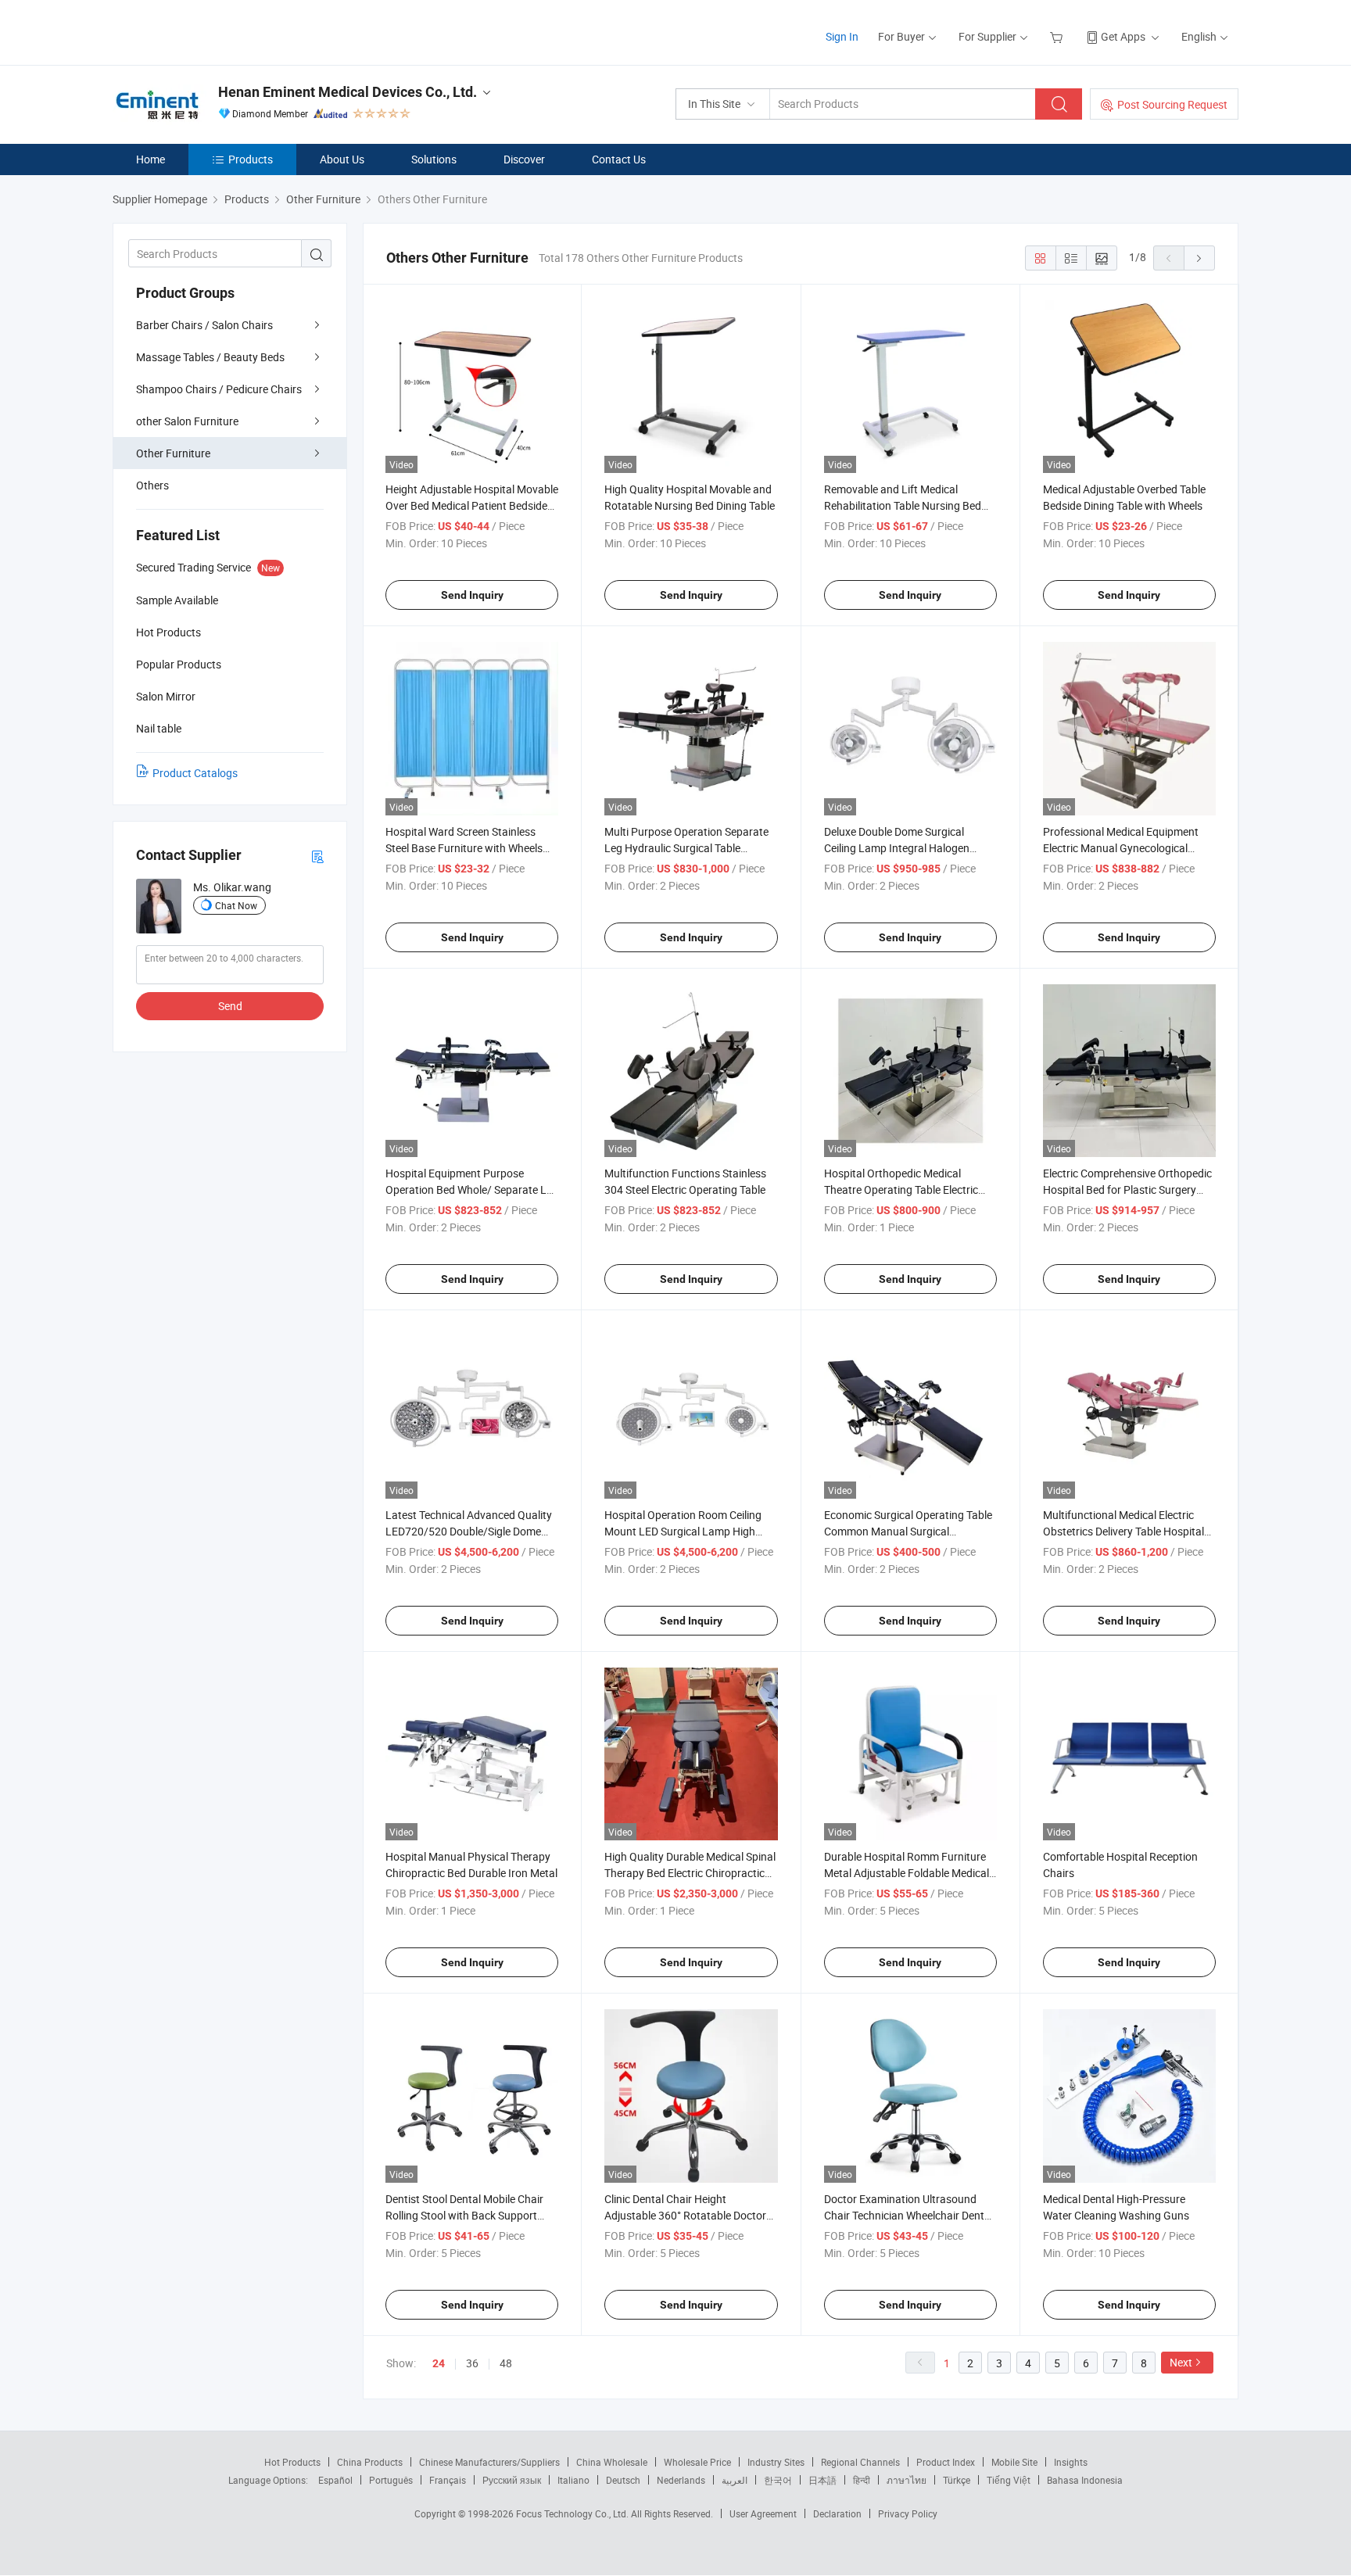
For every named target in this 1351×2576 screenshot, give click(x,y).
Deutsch (623, 2480)
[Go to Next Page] (1199, 258)
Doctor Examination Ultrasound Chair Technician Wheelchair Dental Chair (908, 2215)
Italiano (573, 2480)
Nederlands (681, 2480)
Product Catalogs (195, 773)
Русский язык (512, 2480)
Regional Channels (860, 2462)
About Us (342, 159)
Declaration (837, 2513)
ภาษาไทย (907, 2480)
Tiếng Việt (1009, 2480)
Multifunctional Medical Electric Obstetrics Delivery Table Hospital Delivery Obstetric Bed (1123, 1531)
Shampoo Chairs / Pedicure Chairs (219, 389)
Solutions (434, 159)
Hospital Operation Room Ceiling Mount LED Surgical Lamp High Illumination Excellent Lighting (683, 1531)
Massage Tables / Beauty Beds (210, 357)
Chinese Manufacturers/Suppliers (489, 2462)
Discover (524, 159)
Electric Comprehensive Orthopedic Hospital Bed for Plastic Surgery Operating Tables (1127, 1189)
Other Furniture (173, 453)
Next (1181, 2362)
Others (152, 485)
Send (230, 1006)
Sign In (842, 36)
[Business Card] (317, 856)
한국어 (778, 2480)
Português (391, 2480)
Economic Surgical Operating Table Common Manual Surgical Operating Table (908, 1531)
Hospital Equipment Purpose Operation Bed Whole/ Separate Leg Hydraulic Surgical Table (472, 1189)
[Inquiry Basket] (1058, 36)
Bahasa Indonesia (1085, 2480)
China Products (370, 2462)
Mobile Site (1014, 2462)
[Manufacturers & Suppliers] (213, 31)
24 (439, 2363)
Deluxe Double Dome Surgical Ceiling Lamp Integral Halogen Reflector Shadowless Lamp (897, 848)
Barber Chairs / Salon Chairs (204, 325)
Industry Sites (776, 2462)
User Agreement (763, 2513)
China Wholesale (612, 2462)
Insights (1071, 2462)
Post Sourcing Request (1172, 104)
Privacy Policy (908, 2513)
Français (448, 2480)
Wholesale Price (697, 2462)
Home (151, 159)
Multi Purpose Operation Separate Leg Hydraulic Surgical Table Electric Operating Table (686, 848)
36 (472, 2363)
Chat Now (236, 905)
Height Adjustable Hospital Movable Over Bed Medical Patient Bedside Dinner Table (472, 505)
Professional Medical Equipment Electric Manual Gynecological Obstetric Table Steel (1121, 848)
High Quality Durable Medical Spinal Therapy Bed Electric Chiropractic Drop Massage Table (690, 1873)
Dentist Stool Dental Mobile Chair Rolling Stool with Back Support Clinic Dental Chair (464, 2215)
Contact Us (619, 159)
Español (335, 2480)
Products (251, 159)
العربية (735, 2480)
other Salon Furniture (187, 421)
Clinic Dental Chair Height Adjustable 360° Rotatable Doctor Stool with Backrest (685, 2215)
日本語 (822, 2480)
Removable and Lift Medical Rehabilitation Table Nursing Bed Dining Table (903, 505)
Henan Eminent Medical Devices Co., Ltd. (348, 92)
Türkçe (957, 2480)
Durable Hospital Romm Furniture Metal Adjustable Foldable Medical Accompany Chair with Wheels (907, 1873)
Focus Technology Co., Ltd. (573, 2513)
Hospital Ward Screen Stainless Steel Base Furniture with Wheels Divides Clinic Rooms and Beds (464, 848)
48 (506, 2363)
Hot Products (292, 2462)
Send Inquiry (472, 595)
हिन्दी (862, 2480)
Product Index (946, 2462)
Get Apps (1123, 36)
